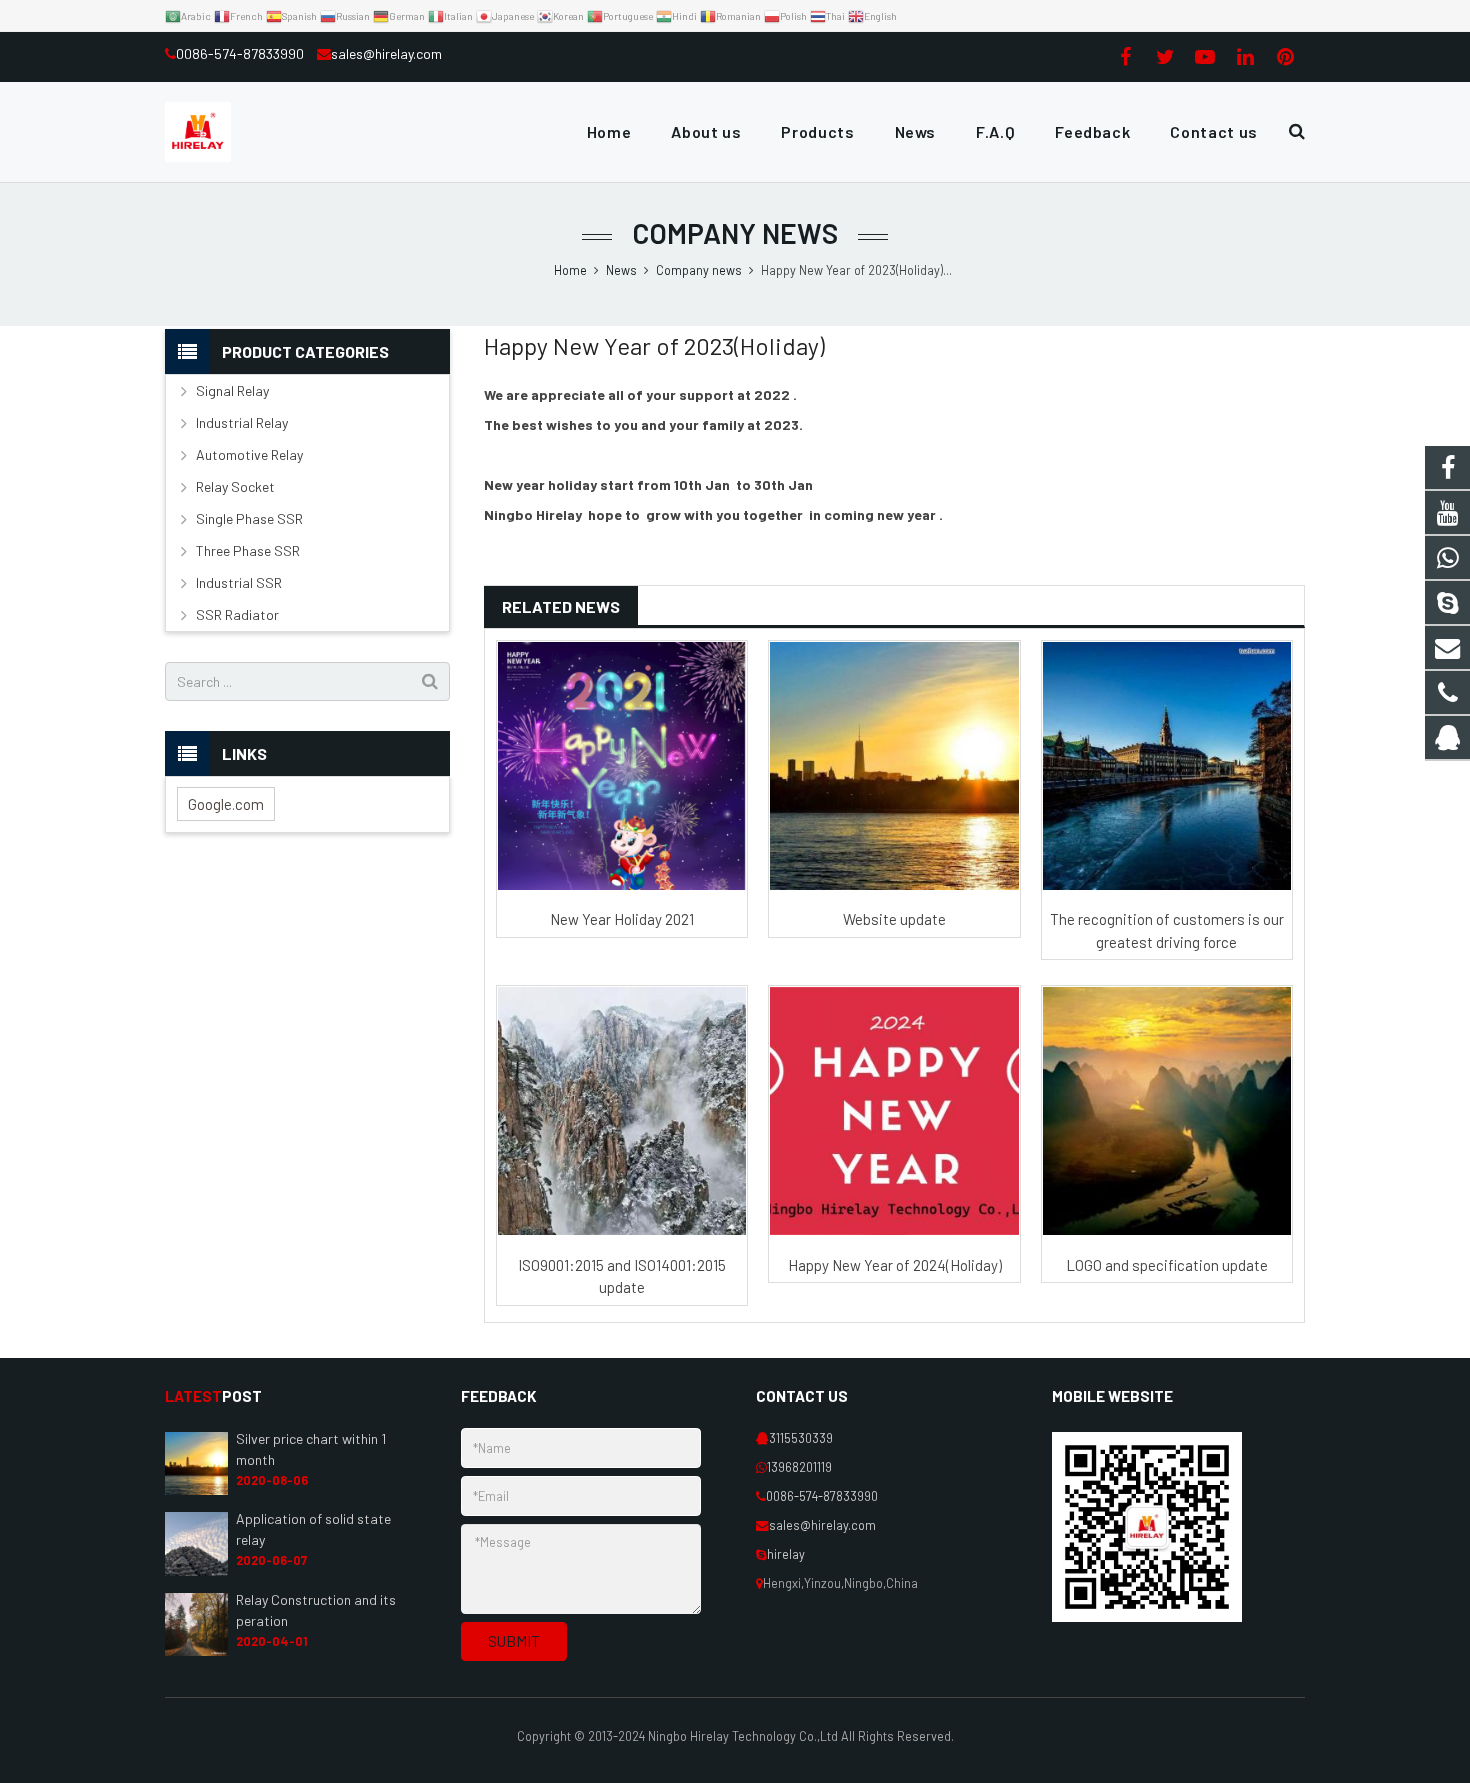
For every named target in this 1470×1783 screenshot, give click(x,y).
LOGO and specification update (1167, 1265)
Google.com (226, 804)
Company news (735, 233)
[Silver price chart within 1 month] (196, 1490)
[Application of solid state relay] (196, 1571)
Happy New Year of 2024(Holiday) (895, 1265)
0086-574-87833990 (241, 53)
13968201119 (799, 1467)
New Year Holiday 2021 (622, 919)
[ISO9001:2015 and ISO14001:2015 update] (622, 1111)
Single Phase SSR (249, 518)
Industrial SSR (239, 582)
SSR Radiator (237, 614)
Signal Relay (232, 390)
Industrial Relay (242, 422)
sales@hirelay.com (386, 53)
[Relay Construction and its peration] (196, 1651)
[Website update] (894, 766)
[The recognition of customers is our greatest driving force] (1167, 766)
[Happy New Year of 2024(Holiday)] (894, 1111)
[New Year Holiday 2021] (622, 766)
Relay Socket (235, 486)
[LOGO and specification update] (1167, 1111)
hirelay (786, 1554)
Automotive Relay (249, 454)
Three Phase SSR (248, 550)
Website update (894, 919)
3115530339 (801, 1438)
